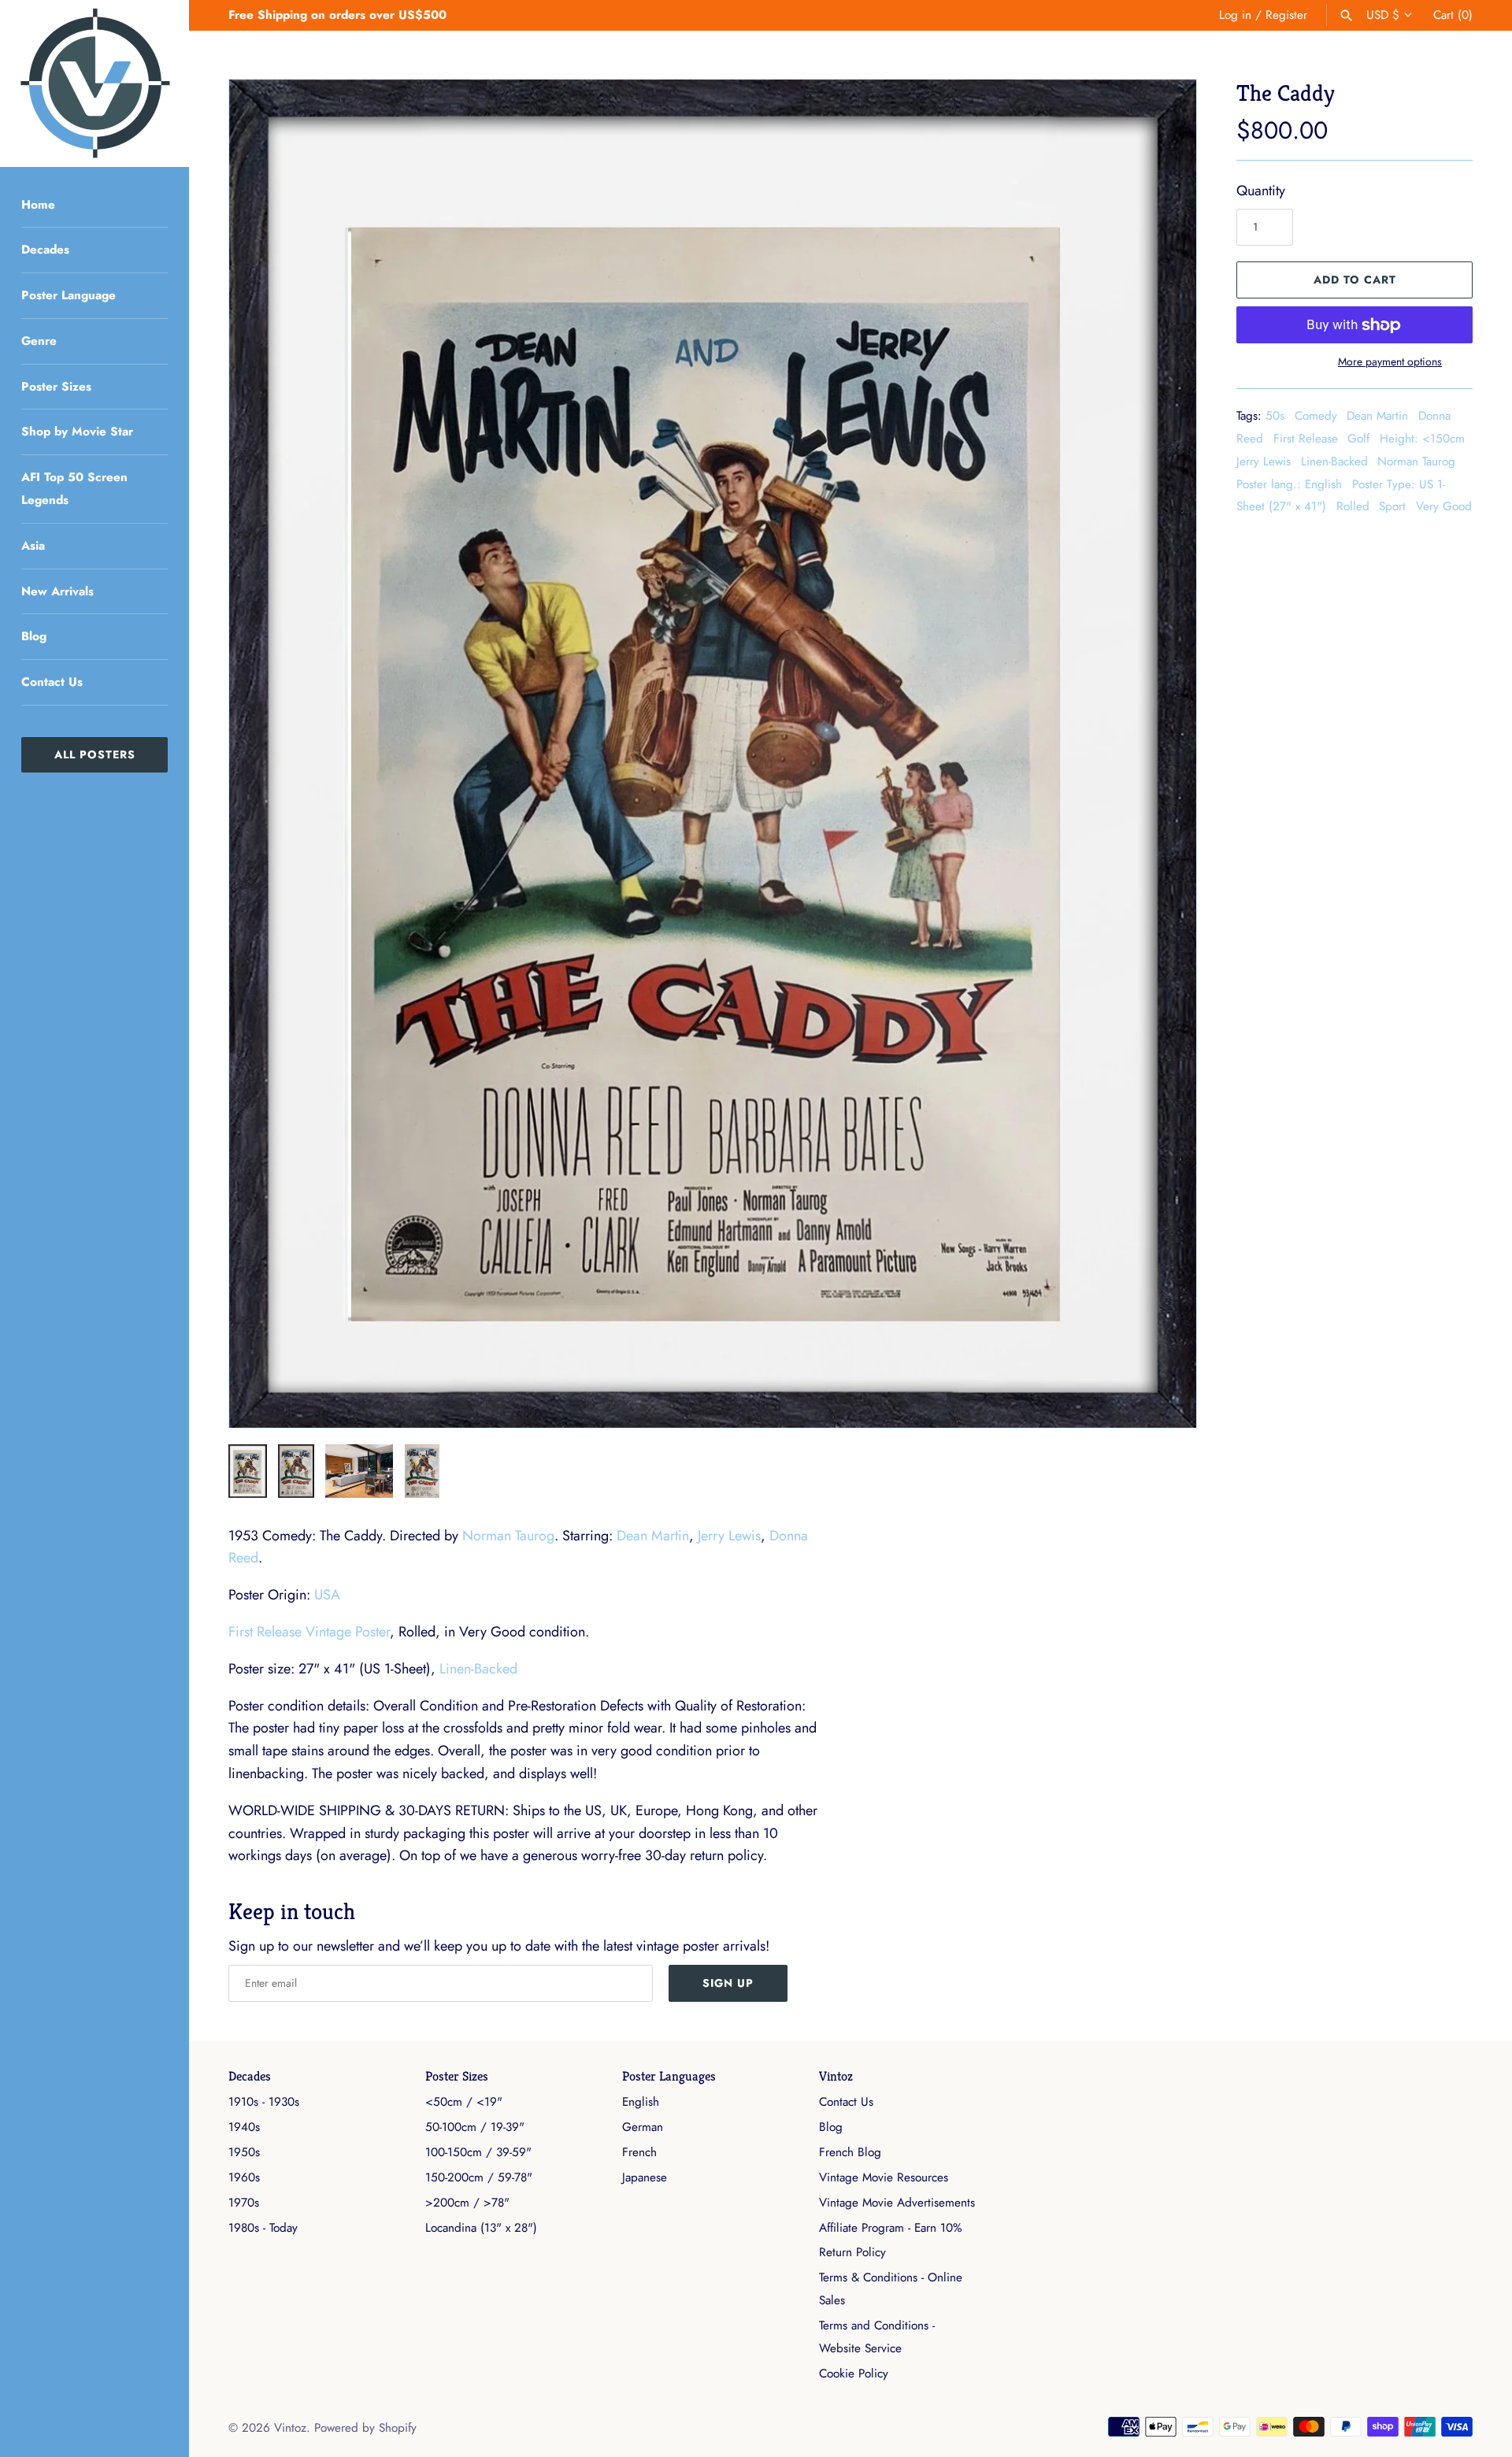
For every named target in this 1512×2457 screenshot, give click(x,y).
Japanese (645, 2177)
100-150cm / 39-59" (478, 2152)
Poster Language (69, 295)
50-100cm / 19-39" (475, 2127)
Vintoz (836, 2076)
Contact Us (52, 682)
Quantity (1261, 191)
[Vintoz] (94, 83)
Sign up (728, 1983)
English (641, 2102)
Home (38, 205)
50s (1275, 416)
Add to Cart (1355, 280)
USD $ (1383, 15)
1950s (244, 2152)
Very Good (1444, 506)
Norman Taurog (1416, 461)
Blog (34, 636)
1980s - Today (263, 2228)
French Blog (850, 2152)
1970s (244, 2203)
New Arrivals (57, 591)
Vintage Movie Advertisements (897, 2203)
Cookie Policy (854, 2374)
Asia (33, 546)
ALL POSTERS (95, 754)
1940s (244, 2127)
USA (327, 1595)
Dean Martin (1377, 416)
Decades (45, 250)
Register (1286, 15)
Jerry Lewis (1264, 461)
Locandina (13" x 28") (481, 2228)
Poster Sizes (56, 387)
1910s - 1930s (264, 2102)
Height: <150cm (1422, 439)
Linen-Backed (1334, 461)
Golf (1358, 439)
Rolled (1353, 506)
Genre (39, 341)
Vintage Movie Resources (884, 2177)
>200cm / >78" (467, 2203)
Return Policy (852, 2252)
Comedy (1316, 416)
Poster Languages (669, 2076)
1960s (244, 2177)
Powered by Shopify (365, 2428)
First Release (1306, 439)
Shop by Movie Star (77, 432)
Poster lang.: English (1289, 484)
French (639, 2152)
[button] (1163, 754)
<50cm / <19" (464, 2102)
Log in (1235, 15)
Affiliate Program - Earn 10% (890, 2228)
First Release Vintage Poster (309, 1632)
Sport (1392, 506)
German (643, 2127)
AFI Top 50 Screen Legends (74, 489)
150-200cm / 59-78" (479, 2177)
